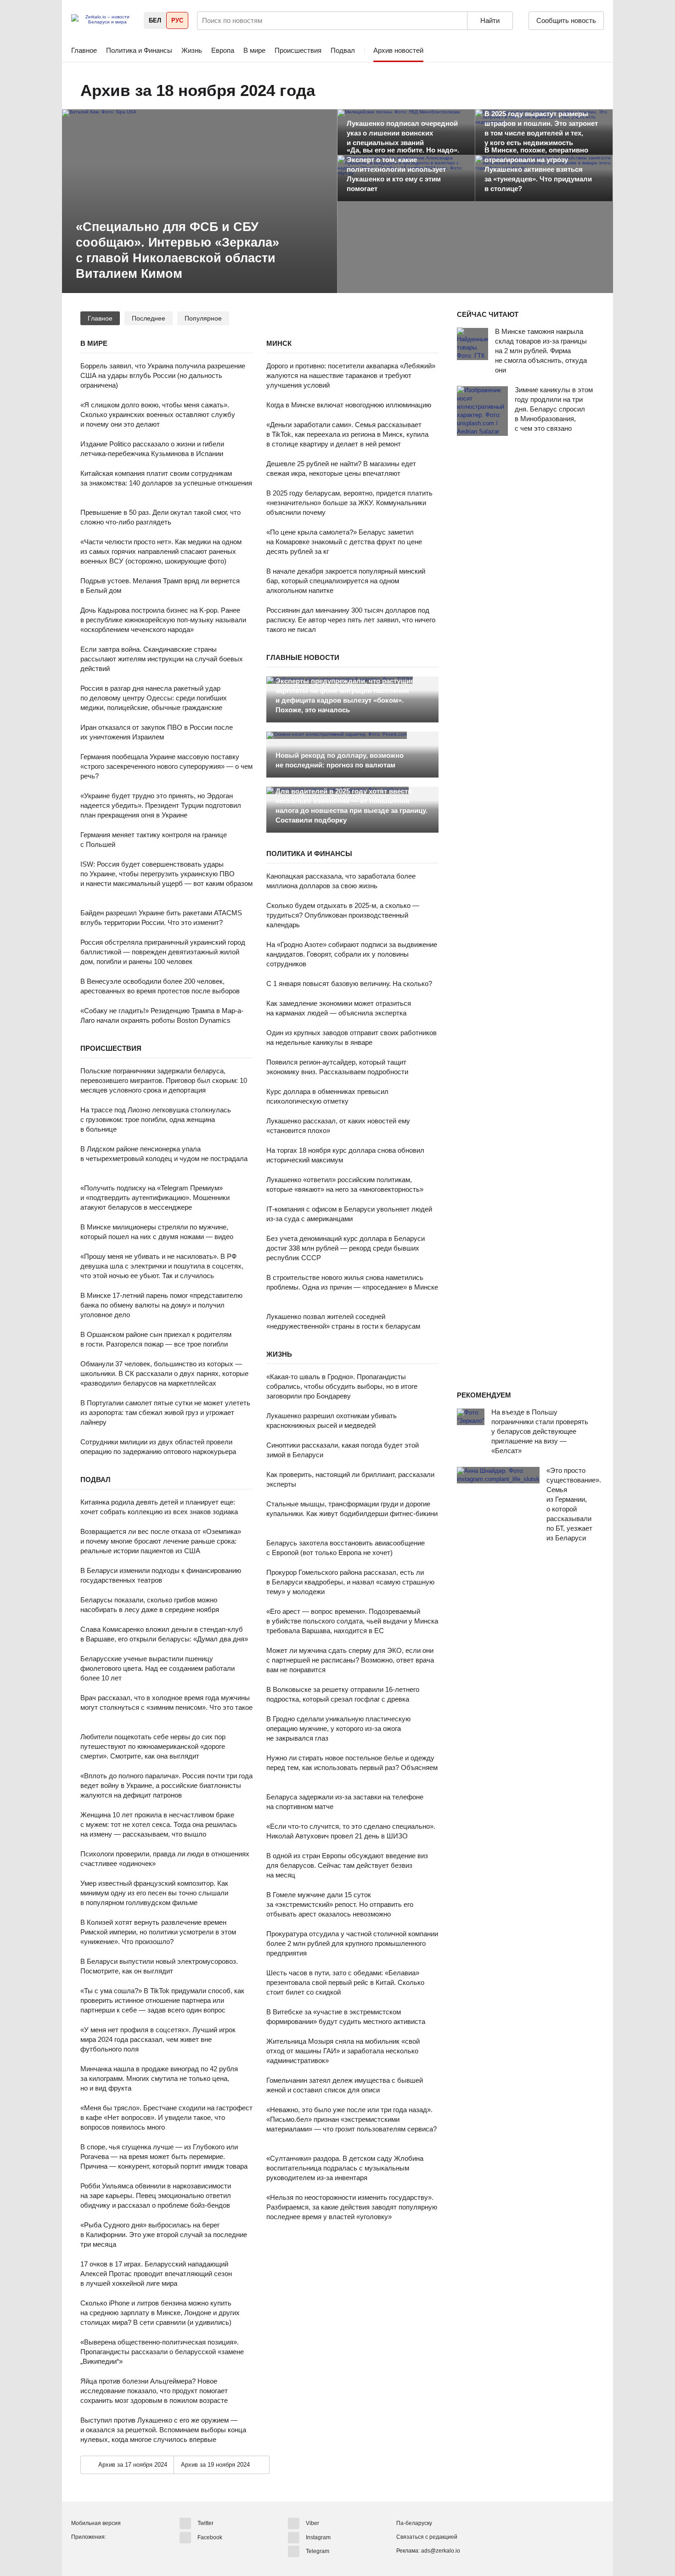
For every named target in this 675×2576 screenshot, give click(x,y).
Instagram (318, 2537)
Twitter (205, 2523)
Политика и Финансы (139, 50)
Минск (279, 343)
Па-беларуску (414, 2523)
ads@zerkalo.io (441, 2551)
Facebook (210, 2537)
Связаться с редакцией (427, 2537)
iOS (96, 2553)
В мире (254, 50)
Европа (223, 50)
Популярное (203, 318)
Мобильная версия (96, 2523)
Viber (312, 2523)
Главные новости (303, 657)
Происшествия (298, 50)
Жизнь (192, 50)
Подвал (343, 50)
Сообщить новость (566, 20)
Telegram (318, 2551)
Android (79, 2553)
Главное (84, 50)
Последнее (149, 318)
